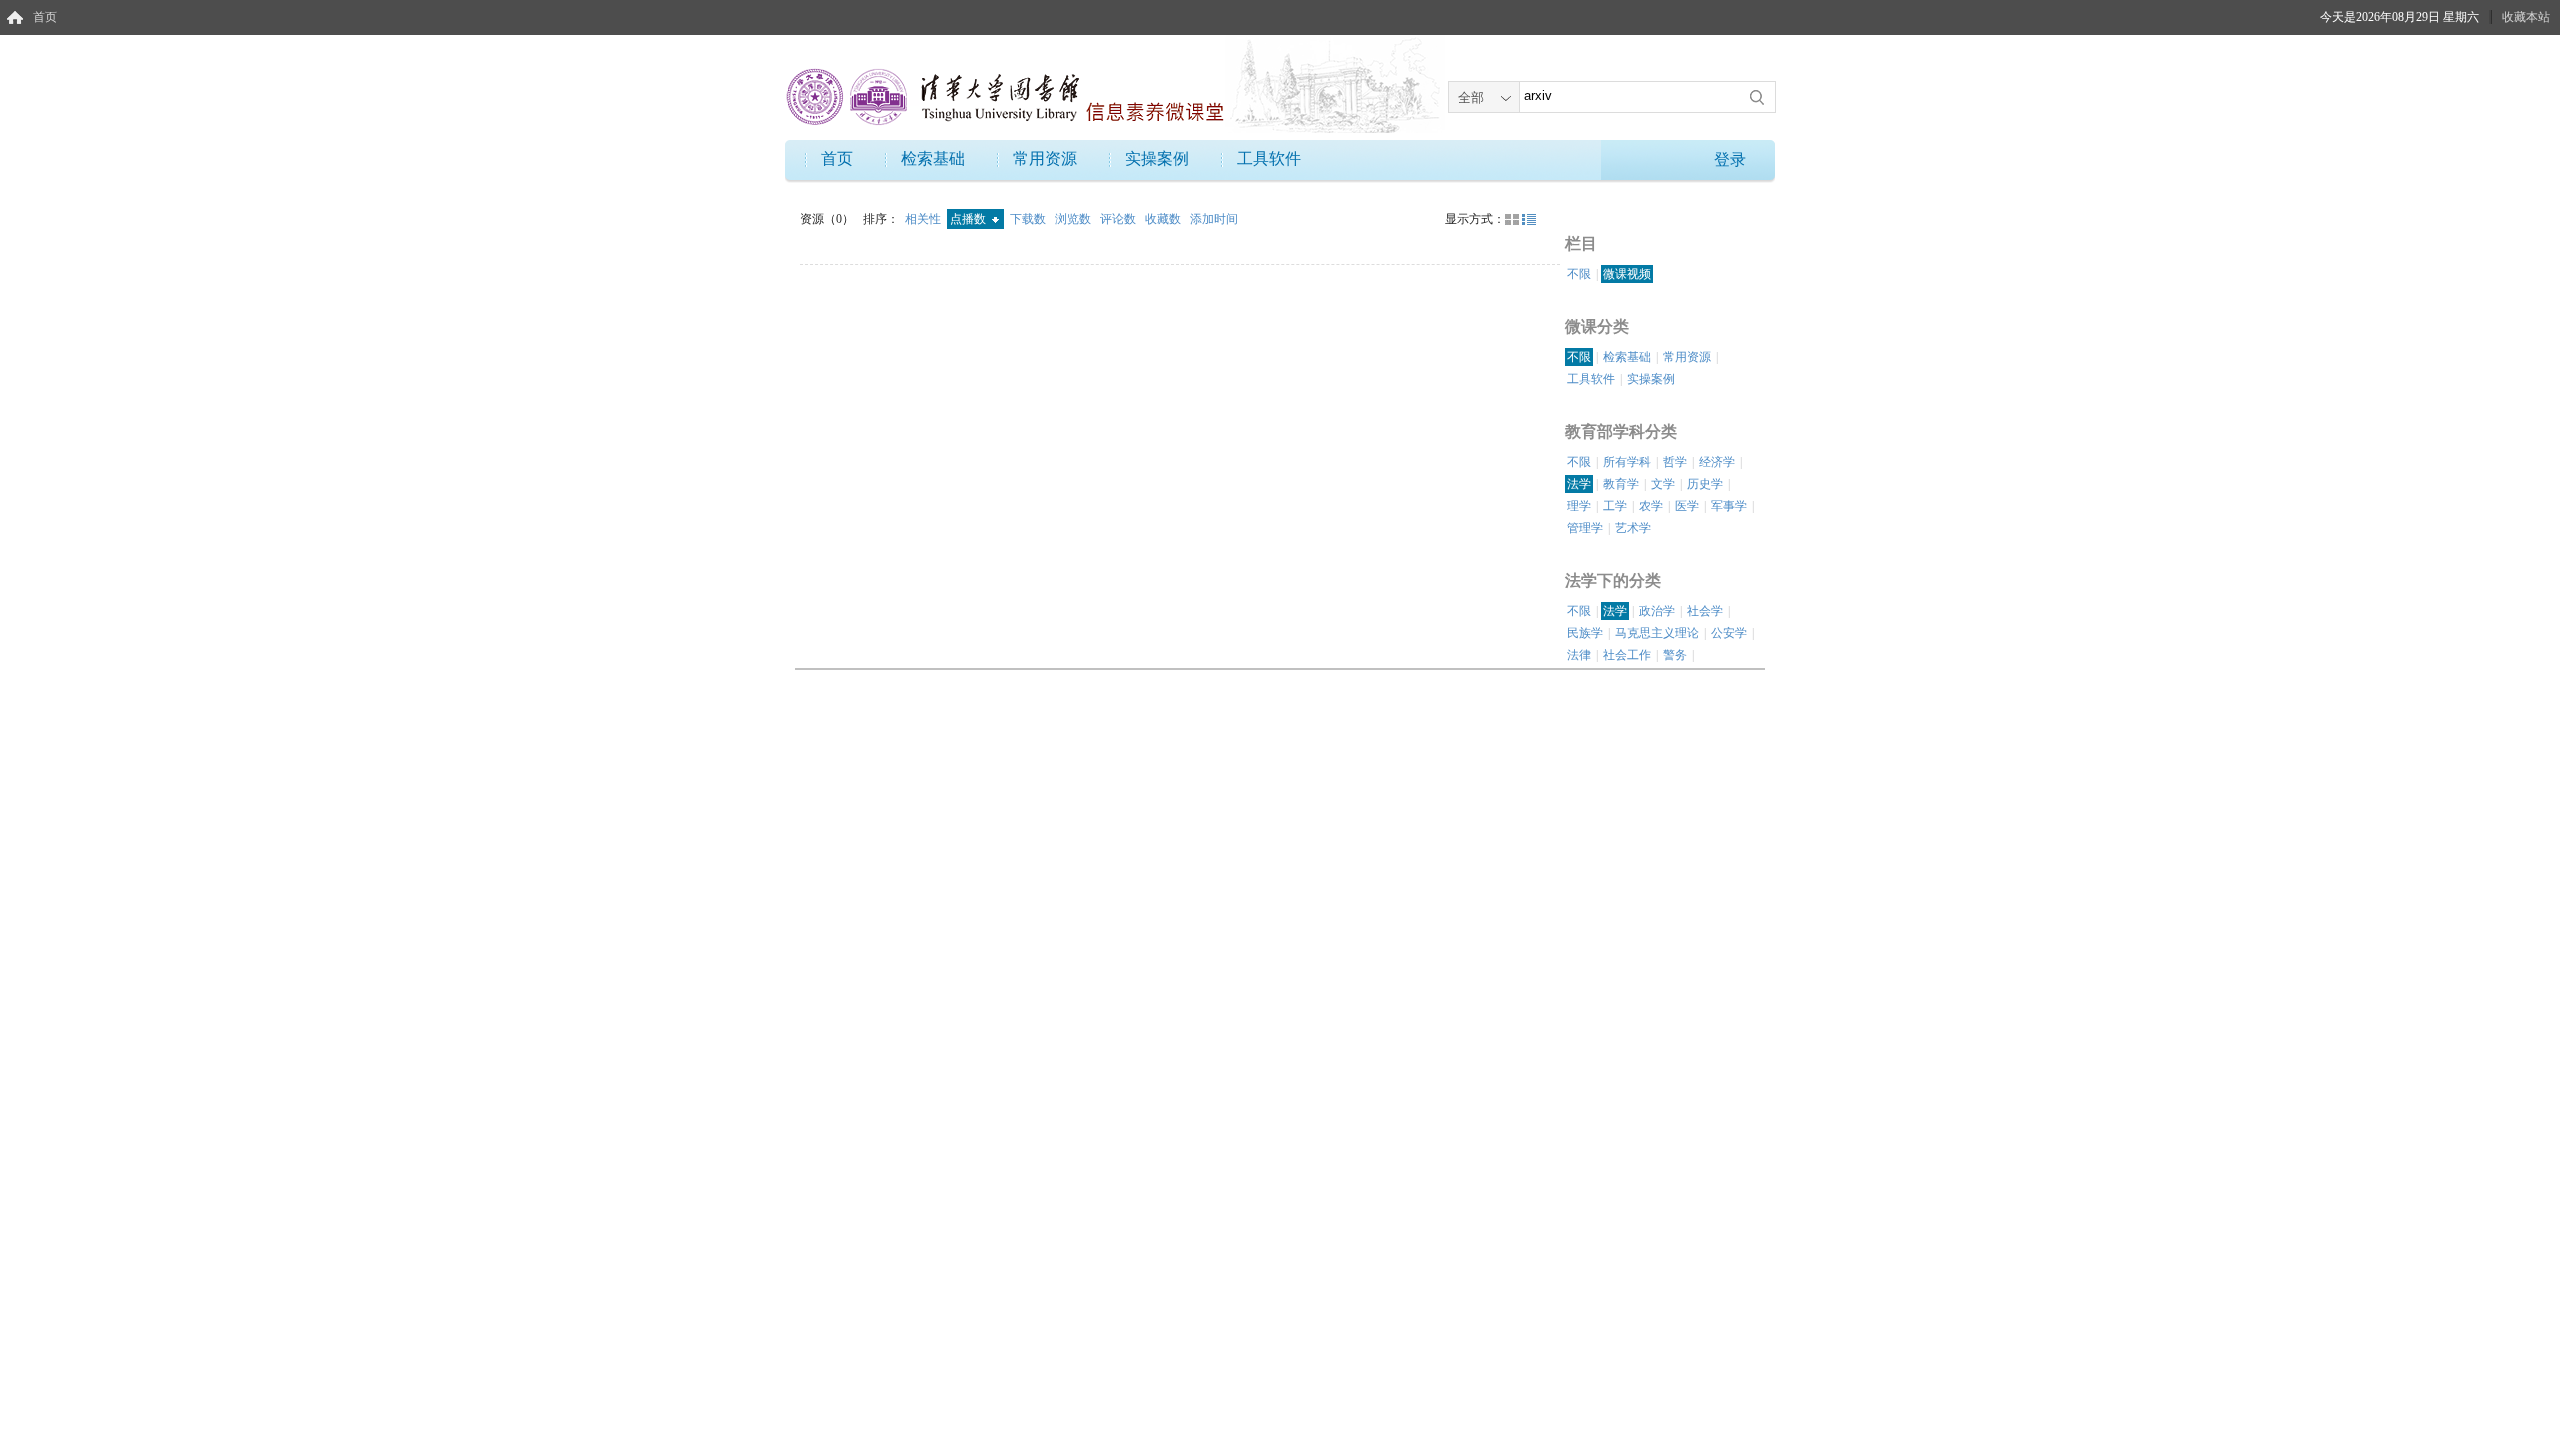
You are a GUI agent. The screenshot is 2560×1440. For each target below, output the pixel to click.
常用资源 (1045, 158)
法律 (1579, 655)
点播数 (969, 219)
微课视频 (1627, 274)
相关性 (924, 219)
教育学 (1621, 484)
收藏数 (1164, 219)
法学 (1579, 484)
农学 (1651, 506)
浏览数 (1074, 219)
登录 (1730, 159)
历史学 (1705, 484)
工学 (1615, 506)
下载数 (1029, 219)
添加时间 (1214, 219)
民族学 (1585, 633)
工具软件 (1269, 158)
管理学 (1585, 528)
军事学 (1729, 506)
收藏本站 (2526, 17)
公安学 (1729, 633)
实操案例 (1157, 158)
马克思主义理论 (1657, 633)
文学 (1663, 484)
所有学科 (1627, 462)
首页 (45, 17)
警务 (1675, 655)
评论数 (1119, 219)
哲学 (1675, 462)
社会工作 (1627, 655)
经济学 (1717, 462)
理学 (1579, 506)
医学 (1687, 506)
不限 (1579, 274)
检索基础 (933, 158)
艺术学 (1633, 528)
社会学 (1705, 611)
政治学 (1657, 611)
